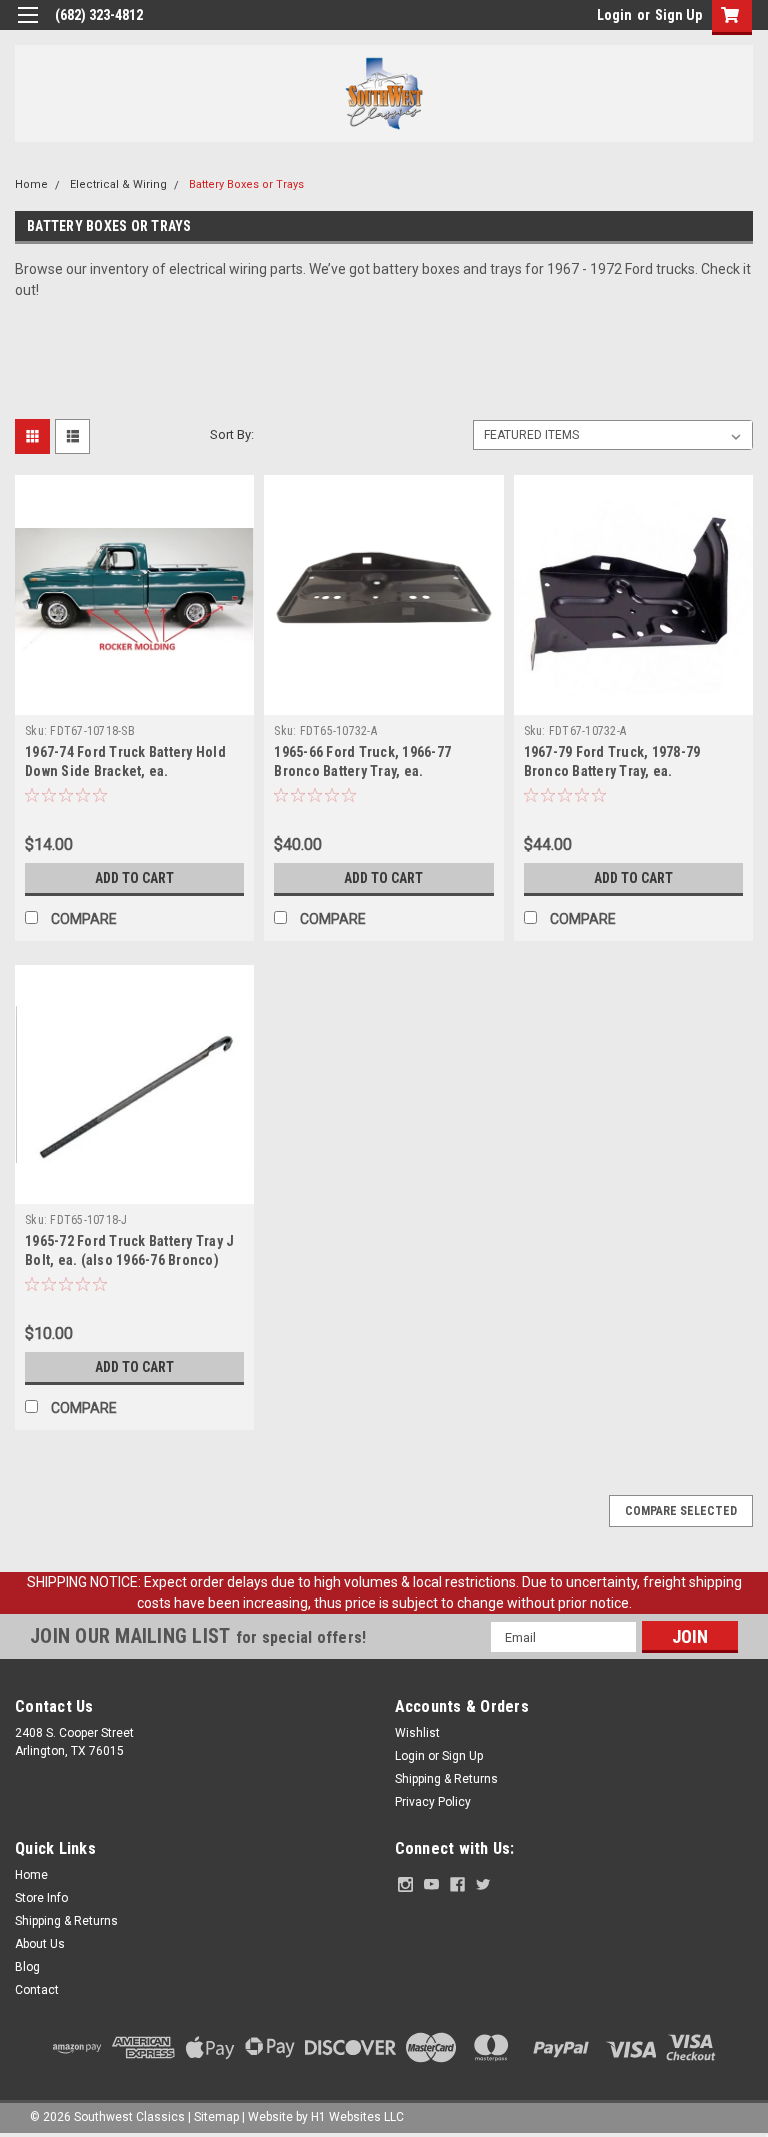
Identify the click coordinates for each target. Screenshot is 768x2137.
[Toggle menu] (27, 27)
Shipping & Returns (446, 1779)
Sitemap (216, 2117)
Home (31, 184)
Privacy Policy (433, 1802)
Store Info (41, 1898)
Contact (37, 1990)
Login (614, 15)
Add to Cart (134, 878)
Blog (27, 1967)
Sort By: (232, 434)
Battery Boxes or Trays (246, 184)
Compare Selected (681, 1511)
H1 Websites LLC (357, 2117)
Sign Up (678, 15)
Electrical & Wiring (118, 184)
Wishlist (417, 1733)
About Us (40, 1944)
